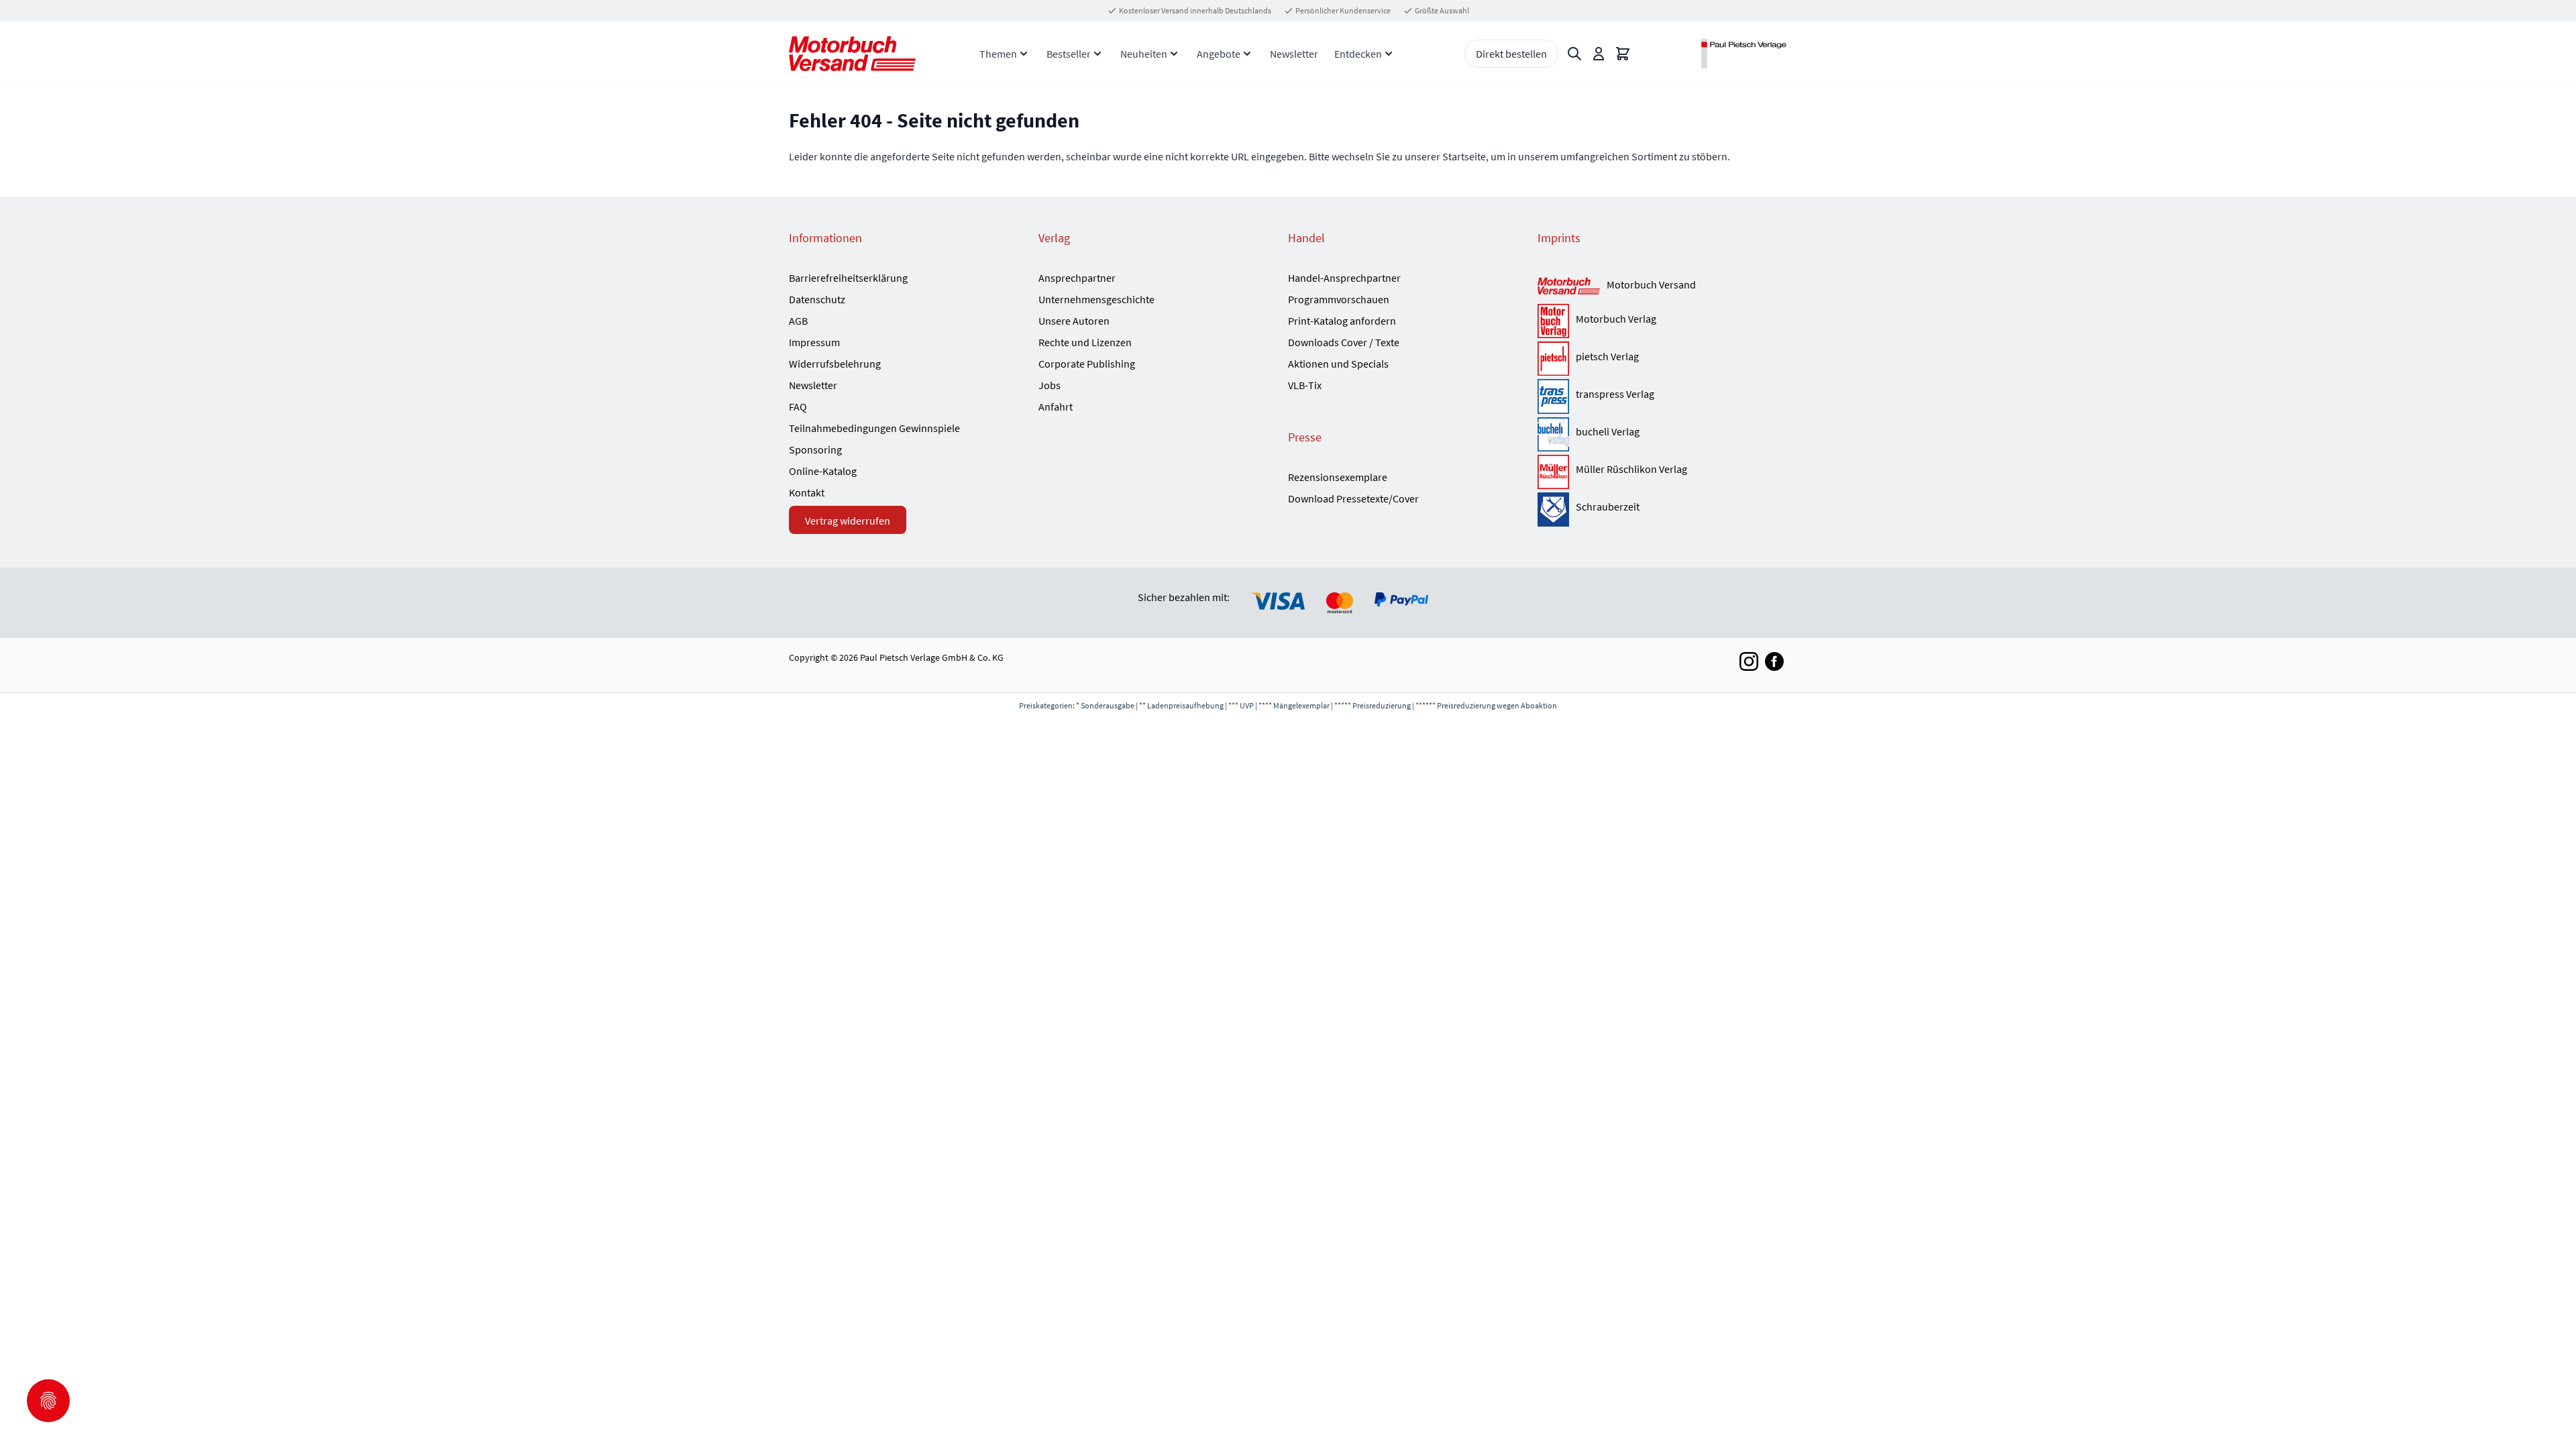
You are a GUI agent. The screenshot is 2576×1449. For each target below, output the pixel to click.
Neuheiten (1144, 54)
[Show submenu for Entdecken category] (1389, 54)
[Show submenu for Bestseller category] (1097, 54)
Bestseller (1069, 54)
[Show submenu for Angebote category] (1247, 54)
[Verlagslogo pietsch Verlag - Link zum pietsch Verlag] (1553, 359)
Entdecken (1358, 54)
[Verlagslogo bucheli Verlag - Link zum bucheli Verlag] (1553, 434)
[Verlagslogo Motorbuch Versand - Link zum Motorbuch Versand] (1569, 287)
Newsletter (1294, 54)
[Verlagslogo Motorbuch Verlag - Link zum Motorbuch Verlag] (1553, 321)
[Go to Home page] (852, 53)
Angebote (1219, 54)
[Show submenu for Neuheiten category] (1174, 54)
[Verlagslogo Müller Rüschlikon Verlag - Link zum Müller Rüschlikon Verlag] (1553, 472)
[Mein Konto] (1599, 54)
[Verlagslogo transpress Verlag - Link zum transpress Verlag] (1553, 396)
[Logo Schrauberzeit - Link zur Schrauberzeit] (1553, 509)
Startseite (1464, 156)
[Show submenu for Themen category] (1024, 54)
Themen (998, 54)
